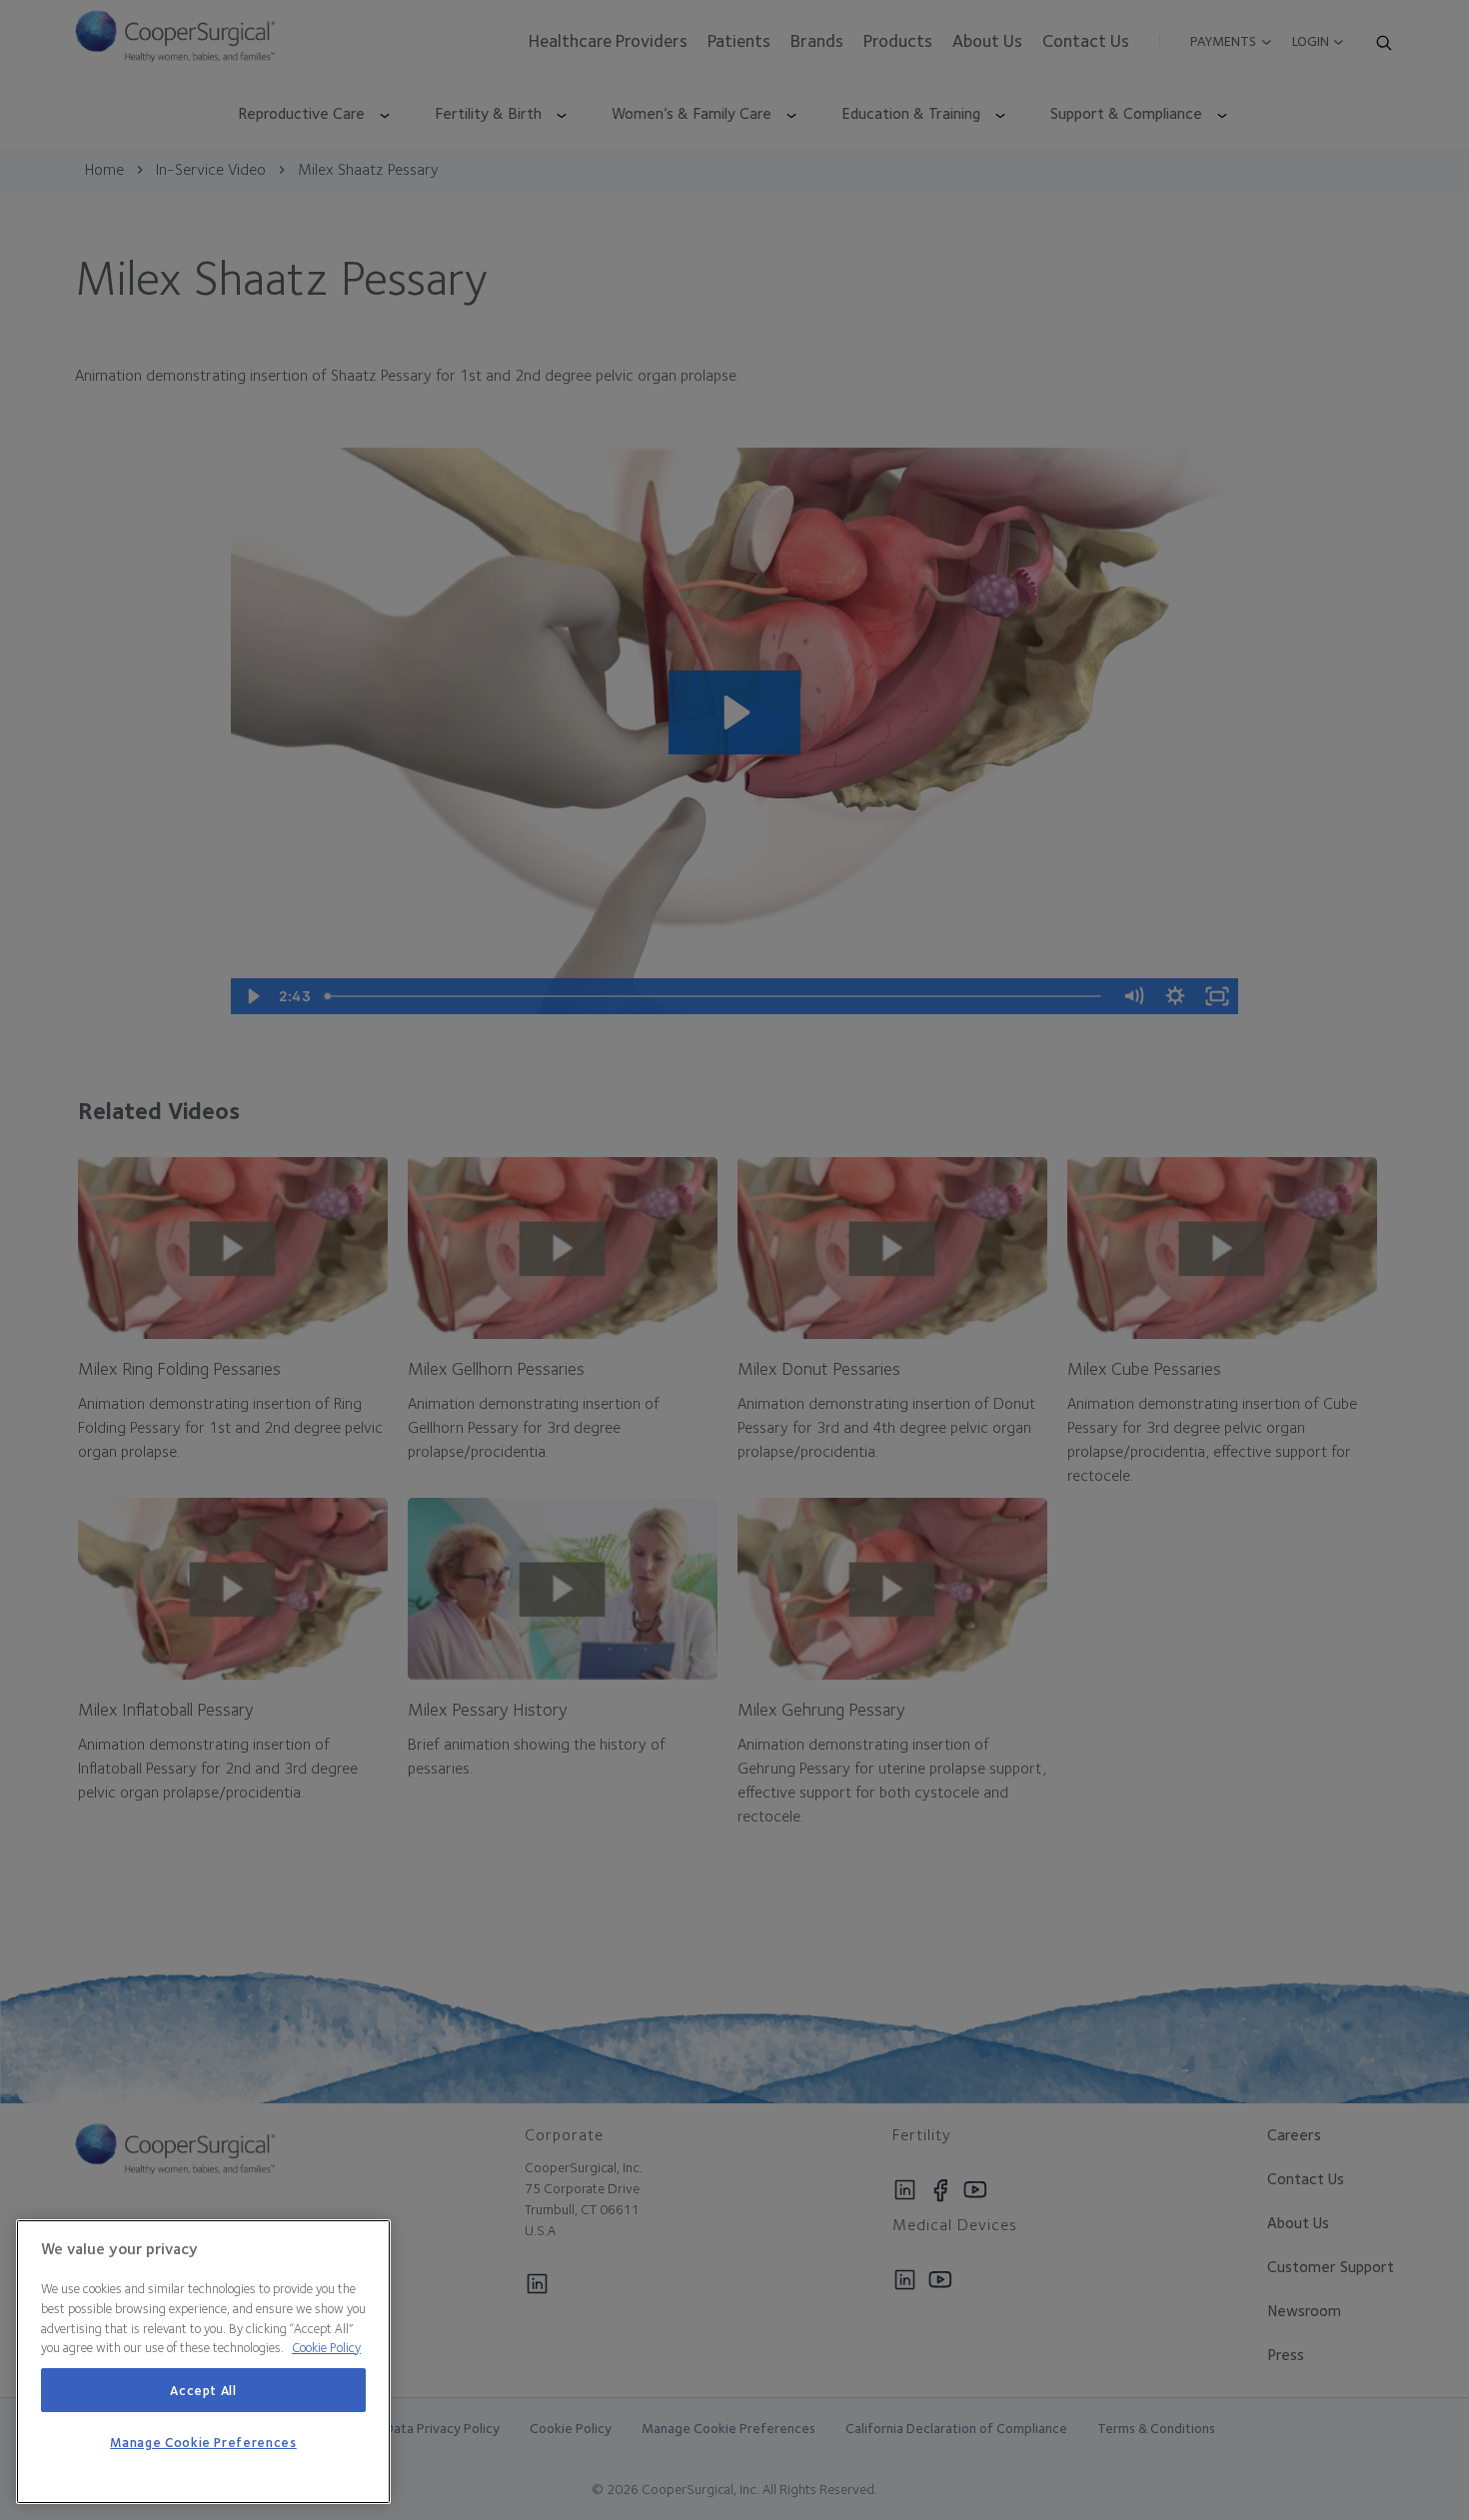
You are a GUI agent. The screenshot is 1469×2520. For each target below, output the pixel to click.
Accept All (203, 2390)
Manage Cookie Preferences (203, 2443)
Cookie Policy (326, 2347)
